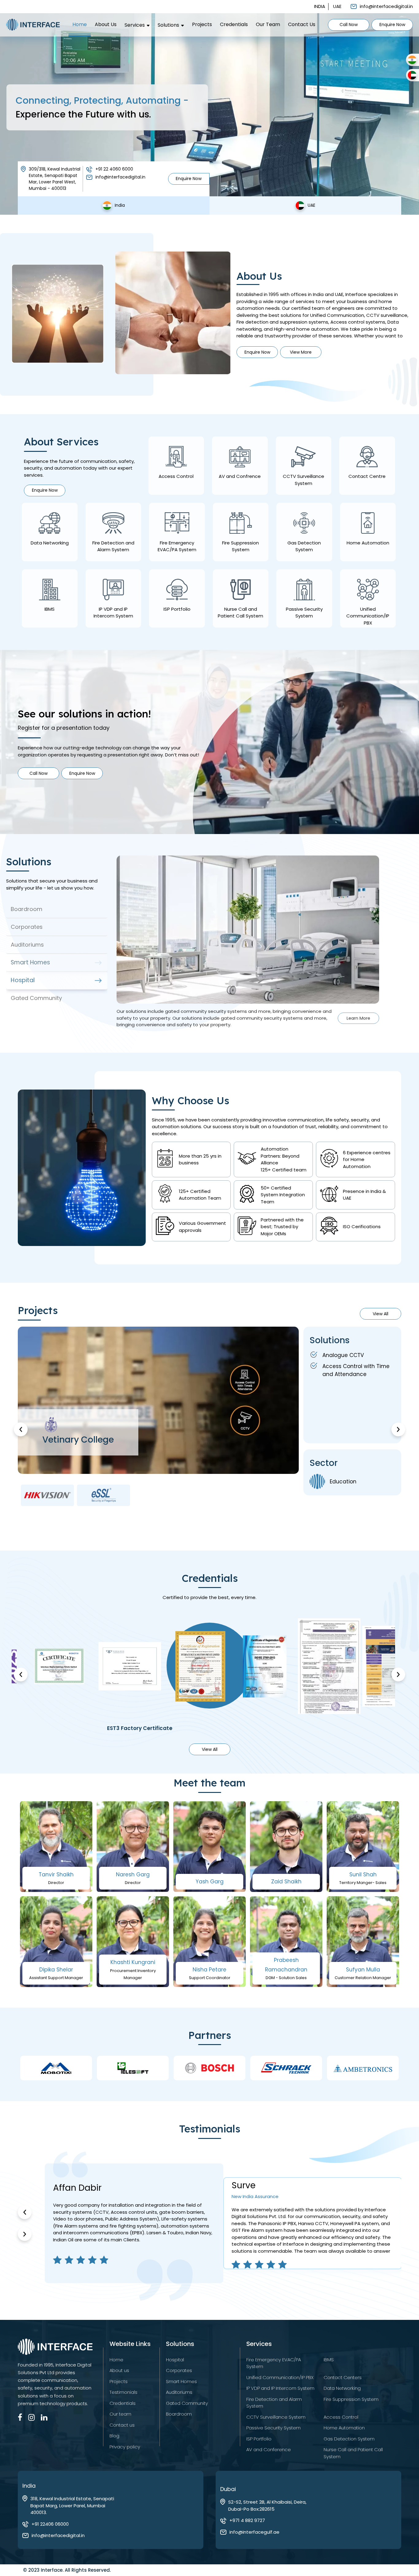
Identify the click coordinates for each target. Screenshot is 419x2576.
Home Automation (344, 2428)
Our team (268, 25)
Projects (202, 25)
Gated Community (187, 2403)
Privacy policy (125, 2447)
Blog (114, 2436)
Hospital (175, 2360)
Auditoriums (179, 2392)
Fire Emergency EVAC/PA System (274, 2363)
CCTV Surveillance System (276, 2417)
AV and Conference (269, 2449)
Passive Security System (273, 2428)
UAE (337, 6)
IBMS (329, 2360)
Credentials (234, 25)
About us (106, 25)
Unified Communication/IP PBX (280, 2377)
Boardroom (179, 2414)
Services (135, 25)
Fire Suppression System (351, 2399)
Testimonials (123, 2392)
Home (80, 25)
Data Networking (342, 2388)
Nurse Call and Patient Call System (353, 2453)
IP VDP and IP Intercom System (280, 2388)
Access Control (341, 2417)
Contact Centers (343, 2377)
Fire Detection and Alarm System (274, 2403)
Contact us (302, 25)
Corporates (179, 2370)
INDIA (320, 6)
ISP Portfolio (259, 2439)
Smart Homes (181, 2381)
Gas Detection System (349, 2439)
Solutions (168, 25)
